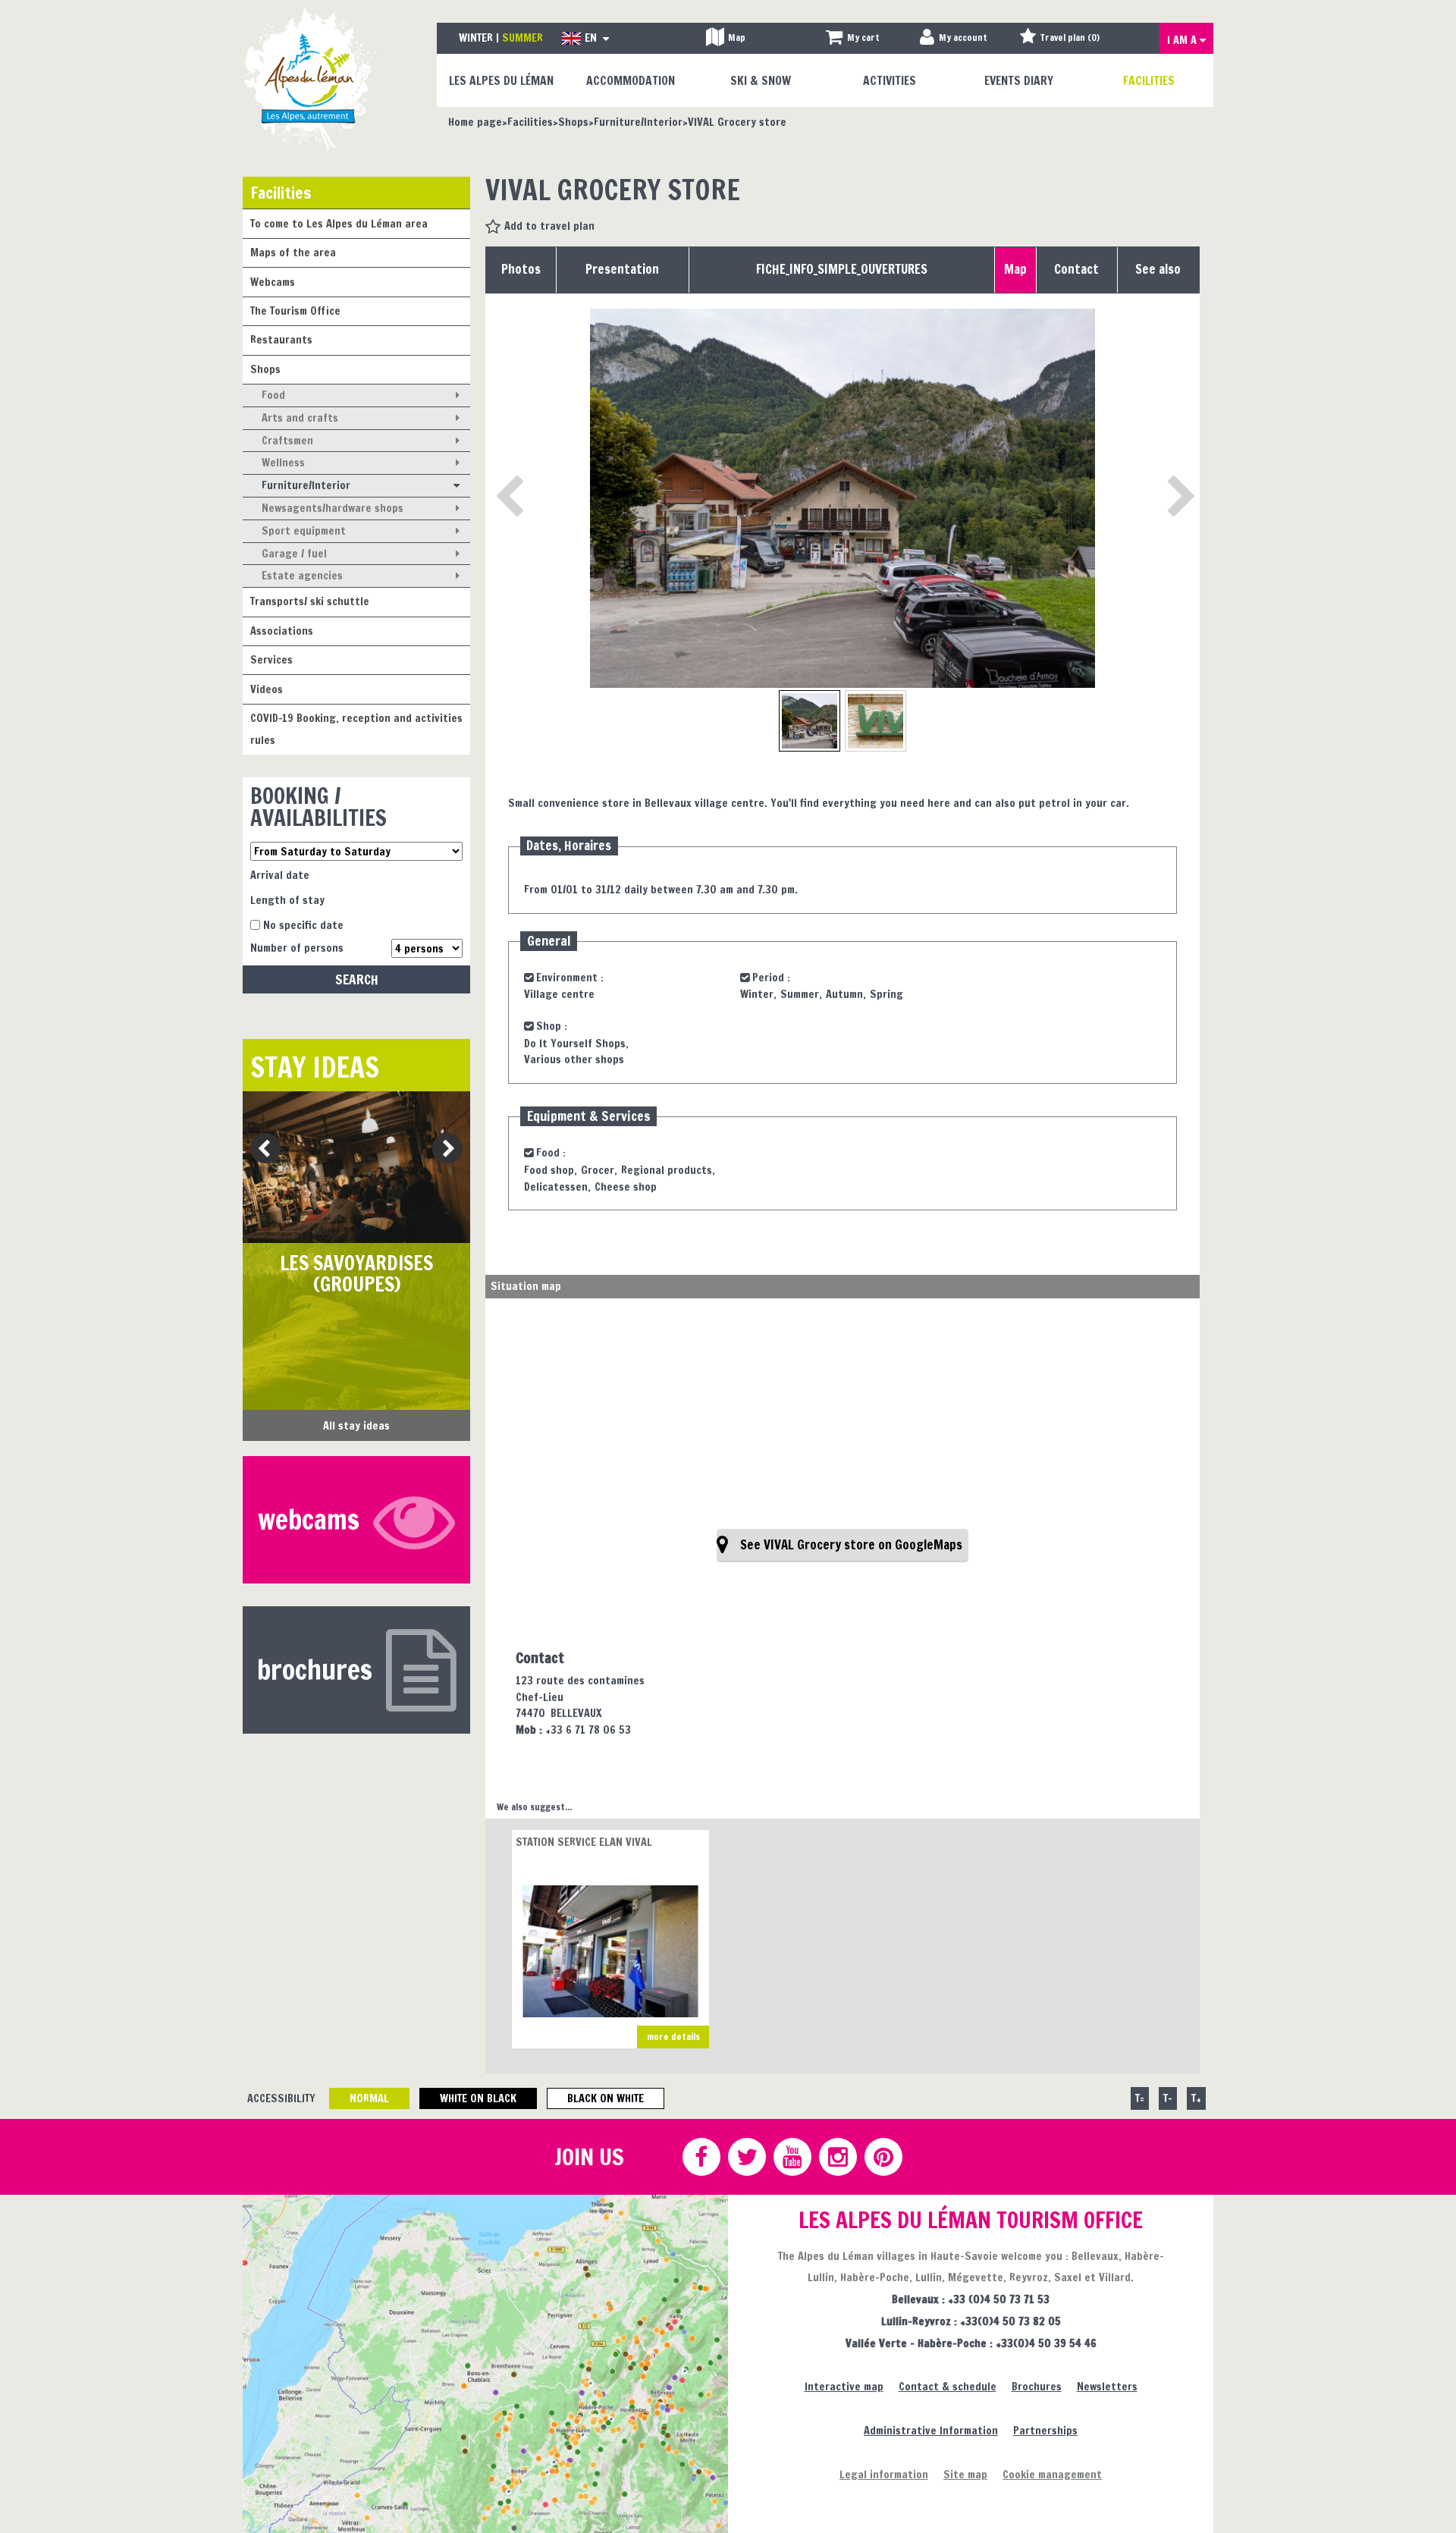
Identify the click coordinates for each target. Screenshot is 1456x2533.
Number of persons (297, 948)
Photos (521, 269)
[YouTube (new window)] (792, 2157)
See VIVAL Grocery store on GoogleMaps (851, 1545)
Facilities (281, 192)
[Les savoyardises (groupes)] (356, 1167)
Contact (1076, 269)
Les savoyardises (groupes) (356, 1274)
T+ (1196, 2098)
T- (1168, 2098)
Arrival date (280, 875)
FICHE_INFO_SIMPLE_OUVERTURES (842, 269)
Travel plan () (1070, 38)
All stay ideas (356, 1425)
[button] (853, 38)
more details (673, 2037)
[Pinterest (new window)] (883, 2157)
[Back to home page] (309, 78)
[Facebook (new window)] (701, 2157)
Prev (260, 1149)
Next (442, 1149)
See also (1158, 269)
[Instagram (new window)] (837, 2157)
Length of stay (287, 900)
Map (1015, 269)
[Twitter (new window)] (746, 2157)
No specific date (303, 925)
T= (1140, 2098)
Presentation (622, 269)
